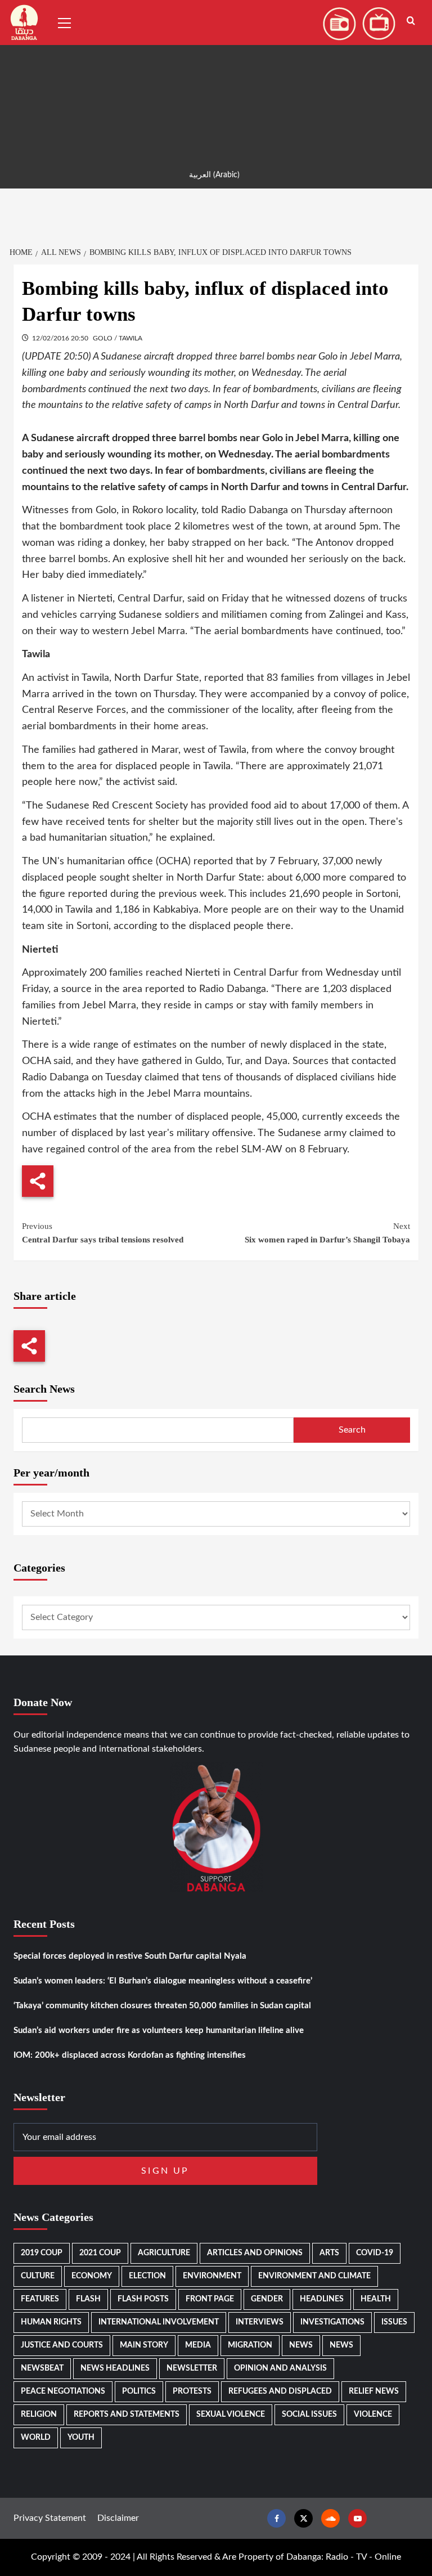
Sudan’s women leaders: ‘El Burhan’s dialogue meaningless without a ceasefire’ (163, 1981)
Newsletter (192, 2368)
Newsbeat (42, 2368)
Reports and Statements (127, 2415)
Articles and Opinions (255, 2253)
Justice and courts (62, 2345)
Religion (39, 2415)
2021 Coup (100, 2253)
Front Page (210, 2299)
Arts (329, 2253)
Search (352, 1430)
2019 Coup (42, 2253)
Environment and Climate (314, 2276)
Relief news (374, 2391)
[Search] (411, 21)
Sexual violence (231, 2415)
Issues (394, 2322)
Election (147, 2276)
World (36, 2438)
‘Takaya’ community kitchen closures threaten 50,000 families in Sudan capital (162, 2006)
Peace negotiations (63, 2391)
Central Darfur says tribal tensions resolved (103, 1233)
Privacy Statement (50, 2518)
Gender (267, 2299)
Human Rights (51, 2322)
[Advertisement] (216, 79)
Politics (139, 2391)
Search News (44, 1389)
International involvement (159, 2322)
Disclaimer (118, 2518)
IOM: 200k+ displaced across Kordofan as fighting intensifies (130, 2055)
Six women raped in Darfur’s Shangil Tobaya (327, 1233)
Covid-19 (375, 2253)
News (301, 2345)
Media (198, 2345)
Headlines (322, 2299)
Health (376, 2299)
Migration (250, 2345)
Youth (81, 2438)
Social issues (309, 2415)
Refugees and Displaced (280, 2391)
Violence (373, 2415)
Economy (92, 2276)
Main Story (144, 2345)
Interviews (260, 2322)
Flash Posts (143, 2299)
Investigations (332, 2322)
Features (40, 2299)
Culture (38, 2276)
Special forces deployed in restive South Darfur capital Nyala (130, 1956)
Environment (212, 2276)
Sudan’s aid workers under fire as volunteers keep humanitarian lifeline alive (159, 2030)
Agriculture (164, 2253)
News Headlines (115, 2368)
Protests (192, 2391)
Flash (88, 2299)
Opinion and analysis (280, 2368)
